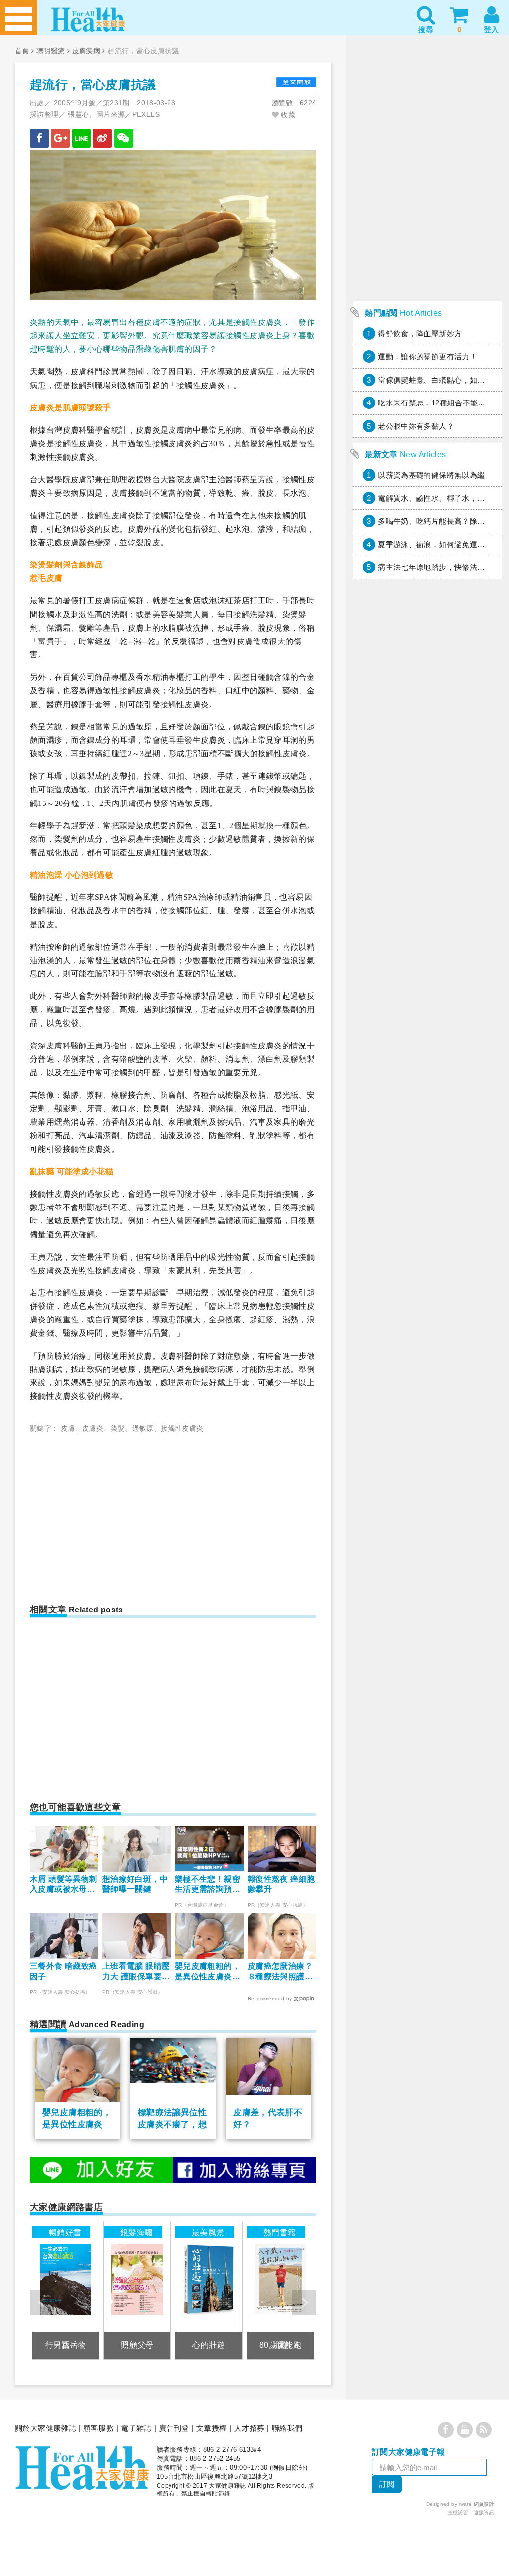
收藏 (287, 115)
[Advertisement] (113, 1514)
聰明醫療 (51, 51)
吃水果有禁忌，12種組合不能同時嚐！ (443, 403)
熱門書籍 (280, 2232)
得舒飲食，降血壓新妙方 (420, 334)
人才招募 (250, 2428)
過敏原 (143, 1428)
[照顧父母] (137, 2290)
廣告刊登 (174, 2428)
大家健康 (82, 2468)
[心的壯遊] (209, 2290)
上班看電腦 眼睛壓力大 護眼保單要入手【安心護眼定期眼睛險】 (136, 1972)
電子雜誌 (136, 2428)
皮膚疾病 (86, 51)
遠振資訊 (484, 2513)
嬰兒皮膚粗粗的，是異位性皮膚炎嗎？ (208, 1972)
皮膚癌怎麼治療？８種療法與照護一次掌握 (280, 1972)
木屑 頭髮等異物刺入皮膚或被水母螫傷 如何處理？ (63, 1885)
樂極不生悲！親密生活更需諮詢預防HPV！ (208, 1885)
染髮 (118, 1428)
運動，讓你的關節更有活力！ (427, 357)
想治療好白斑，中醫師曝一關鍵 (135, 1884)
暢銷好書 (65, 2232)
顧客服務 (98, 2428)
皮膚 (68, 1428)
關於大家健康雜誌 (45, 2428)
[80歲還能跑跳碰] (281, 2290)
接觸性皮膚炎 (182, 1428)
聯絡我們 (287, 2428)
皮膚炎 (93, 1428)
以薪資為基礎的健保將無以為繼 (431, 475)
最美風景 (208, 2232)
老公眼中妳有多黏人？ (416, 426)
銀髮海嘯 (137, 2232)
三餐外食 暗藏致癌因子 (63, 1971)
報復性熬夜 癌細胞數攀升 (281, 1884)
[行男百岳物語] (66, 2290)
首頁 (22, 51)
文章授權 (212, 2428)
